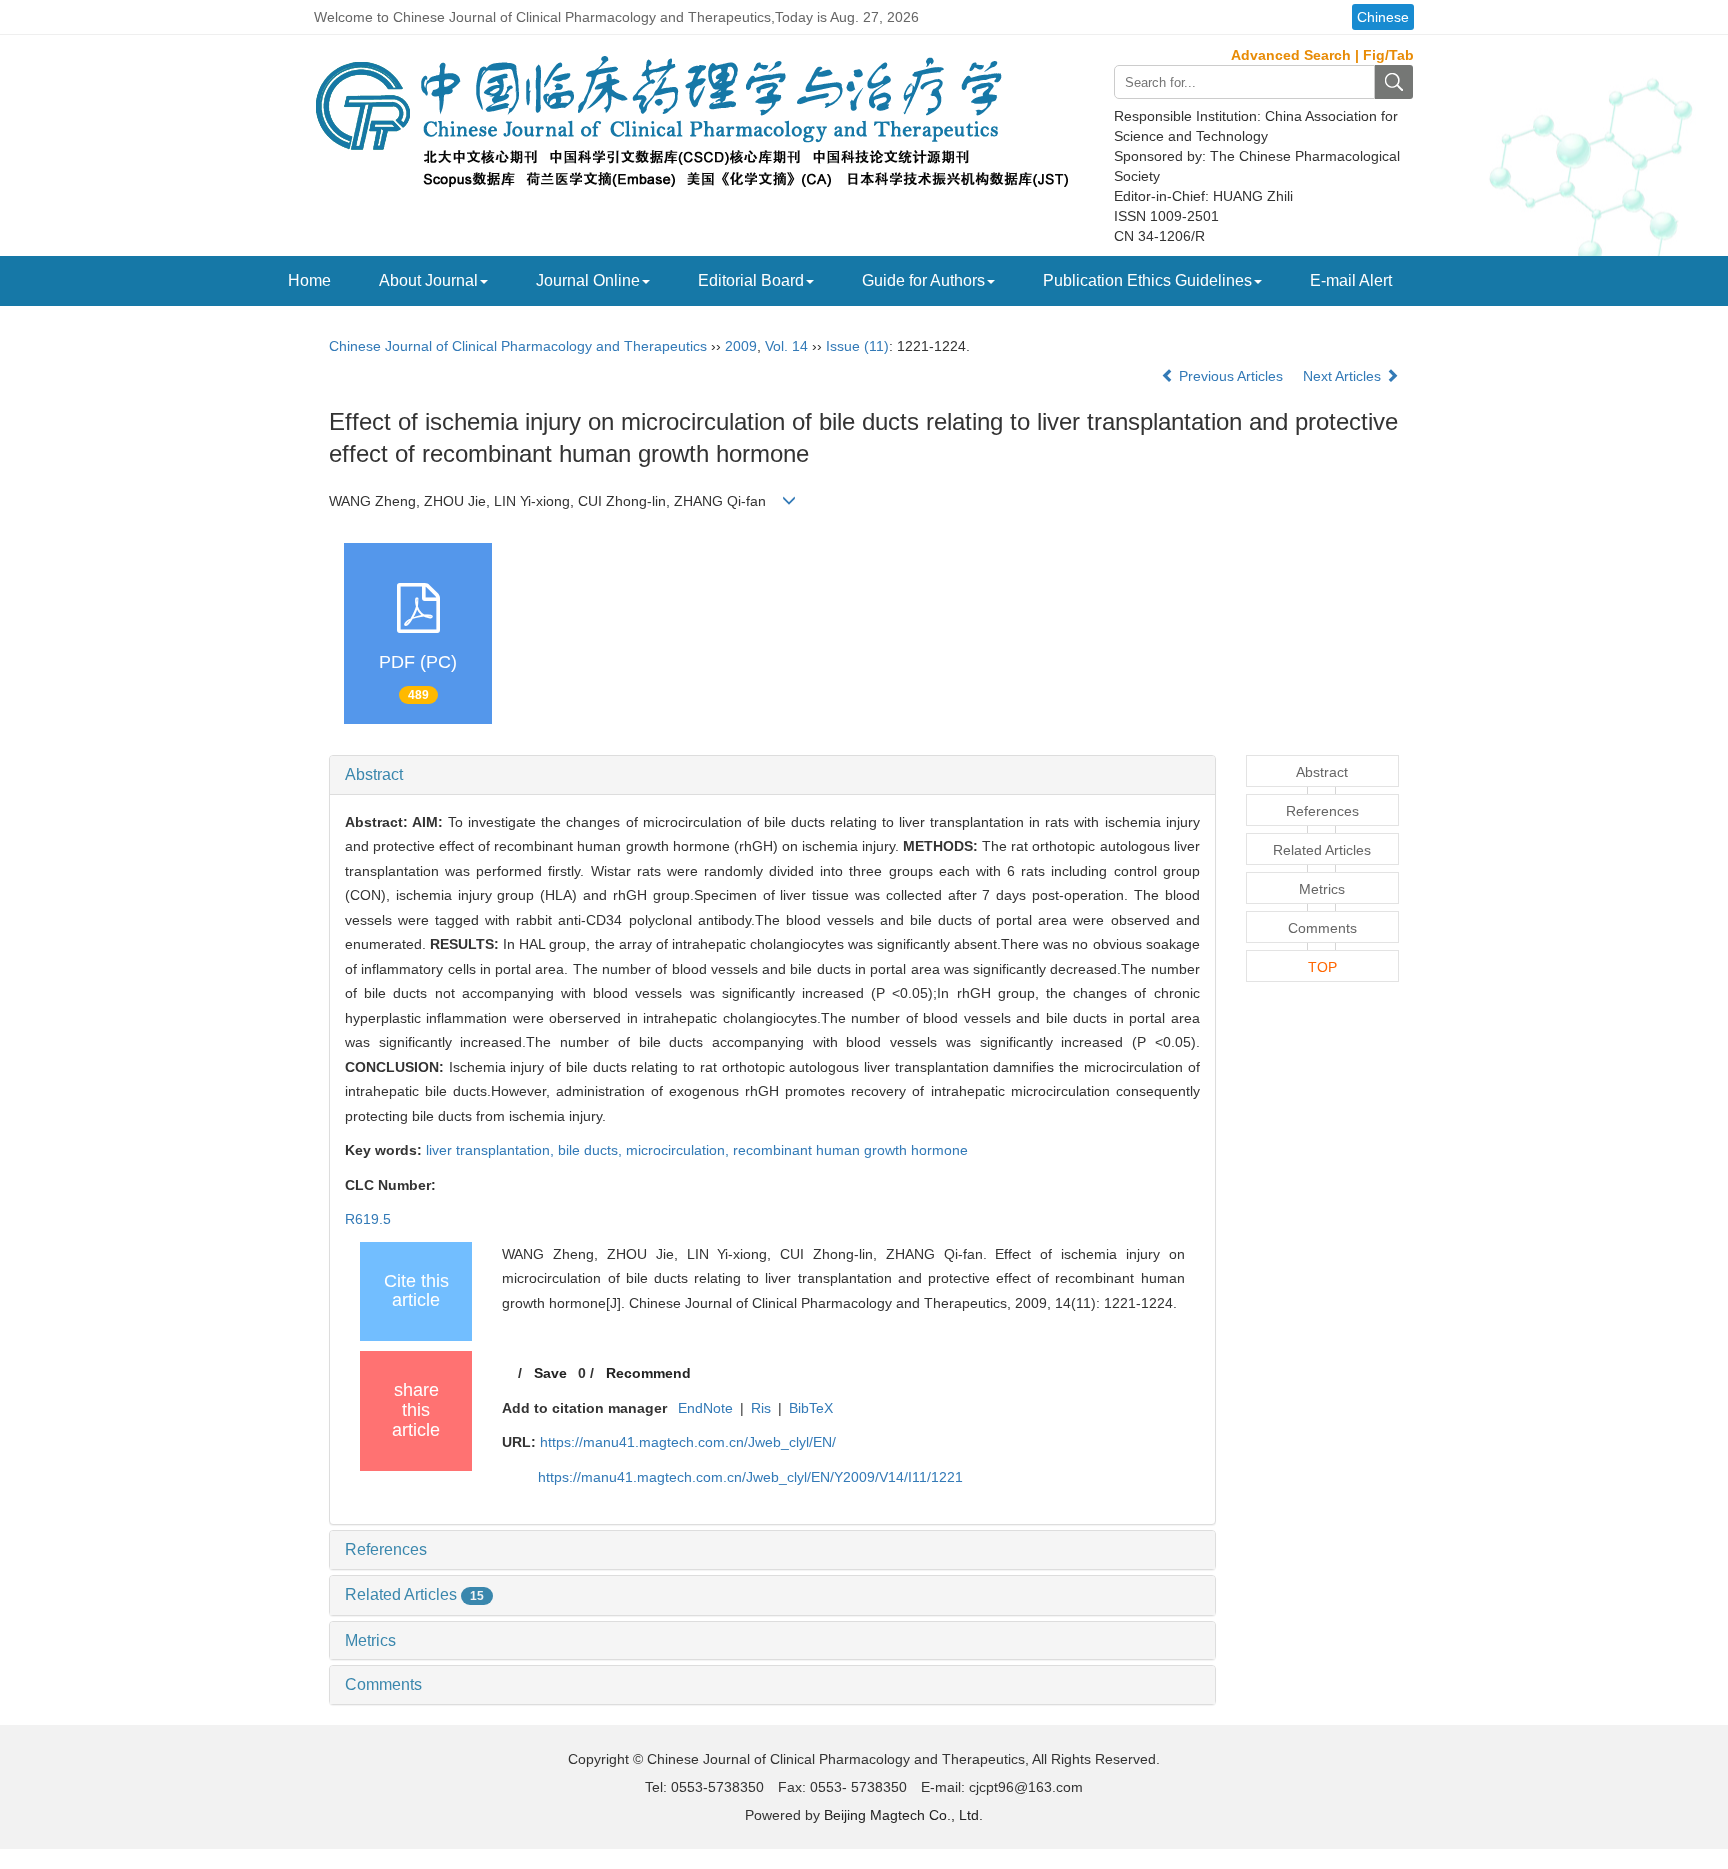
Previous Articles (1231, 376)
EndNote (705, 1408)
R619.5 (368, 1219)
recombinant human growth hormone (850, 1150)
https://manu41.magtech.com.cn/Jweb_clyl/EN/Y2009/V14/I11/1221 (750, 1477)
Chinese (1383, 17)
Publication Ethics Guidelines (1147, 280)
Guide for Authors (923, 280)
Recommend (648, 1373)
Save (550, 1373)
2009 (741, 346)
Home (309, 280)
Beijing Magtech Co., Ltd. (903, 1815)
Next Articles (1344, 376)
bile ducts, (592, 1150)
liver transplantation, (492, 1150)
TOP (1322, 967)
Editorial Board (751, 280)
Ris (761, 1408)
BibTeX (811, 1408)
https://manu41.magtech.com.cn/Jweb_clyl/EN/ (688, 1442)
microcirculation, (679, 1150)
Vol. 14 (786, 346)
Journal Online (588, 280)
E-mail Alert (1351, 280)
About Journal (428, 280)
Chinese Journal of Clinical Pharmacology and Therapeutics (518, 346)
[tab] (772, 775)
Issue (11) (857, 346)
